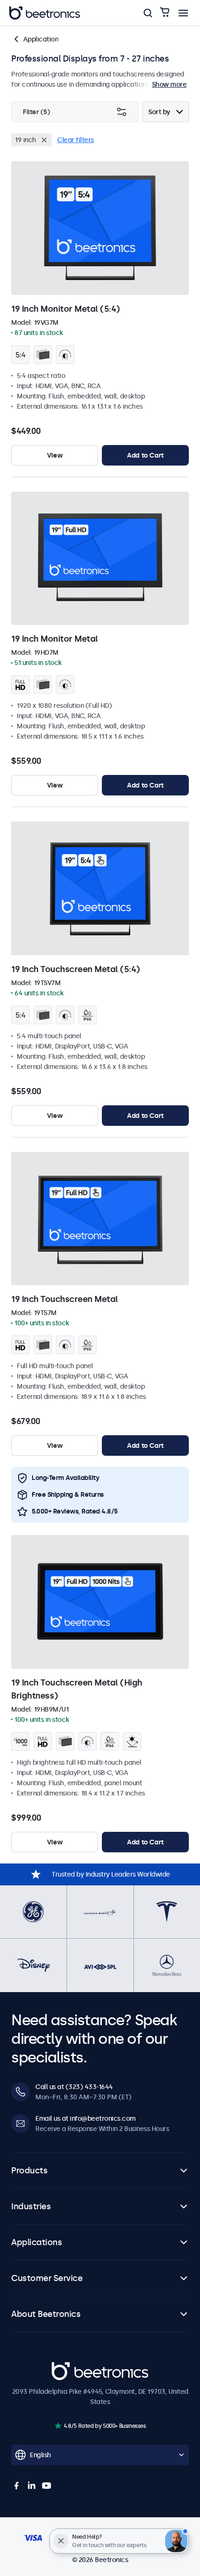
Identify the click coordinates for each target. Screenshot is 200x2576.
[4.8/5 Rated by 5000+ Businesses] (58, 2426)
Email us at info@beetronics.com (86, 2118)
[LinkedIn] (32, 2486)
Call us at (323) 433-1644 (74, 2087)
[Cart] (165, 13)
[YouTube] (47, 2486)
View (55, 455)
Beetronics (68, 2367)
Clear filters (76, 140)
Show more (170, 84)
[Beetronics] (45, 13)
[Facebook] (17, 2486)
